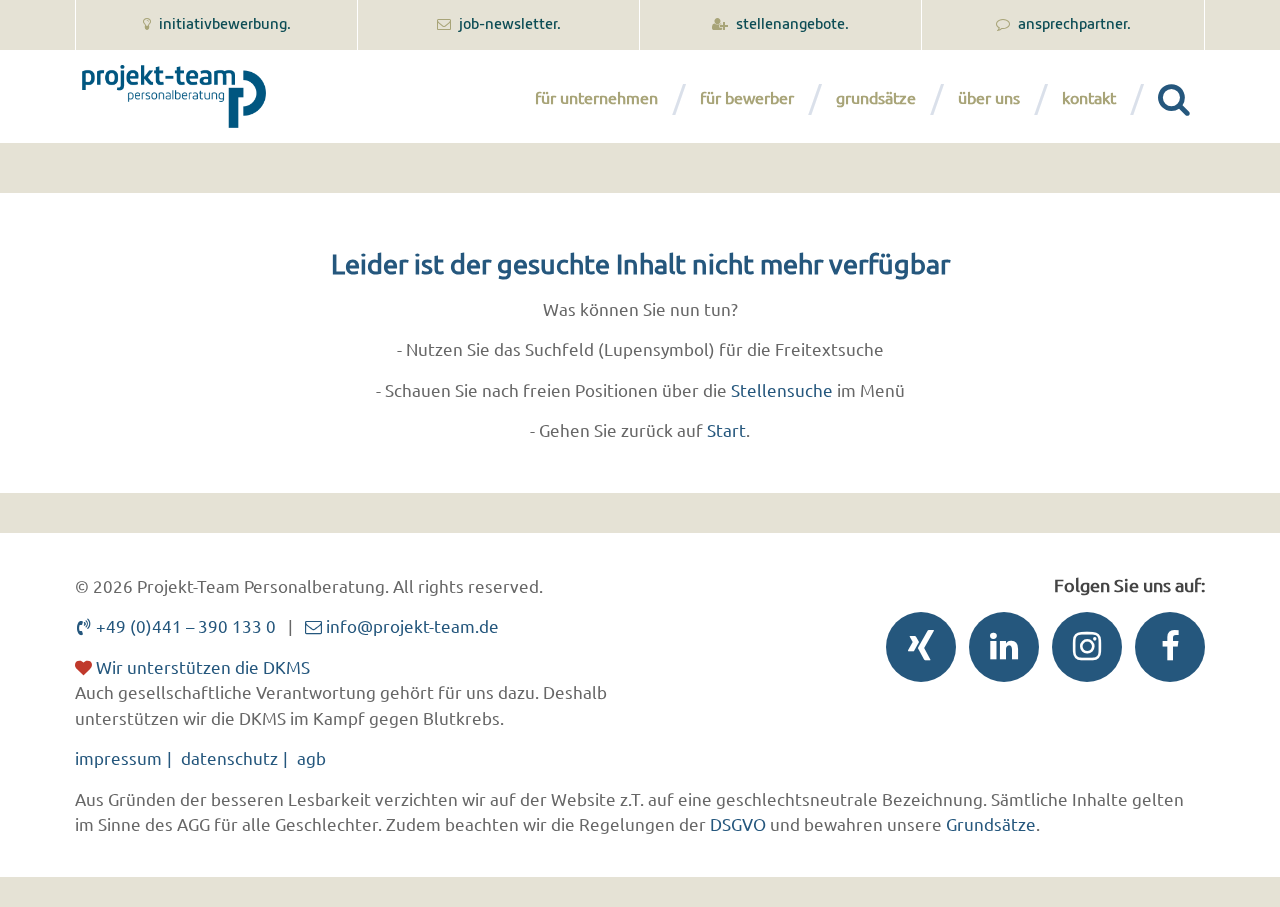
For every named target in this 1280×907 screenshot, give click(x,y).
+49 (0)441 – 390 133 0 (184, 625)
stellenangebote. (791, 25)
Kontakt (1089, 97)
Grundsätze (876, 97)
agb (311, 757)
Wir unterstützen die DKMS (201, 666)
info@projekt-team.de (410, 625)
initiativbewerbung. (223, 25)
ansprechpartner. (1073, 25)
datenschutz (229, 757)
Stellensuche (782, 389)
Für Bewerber (747, 97)
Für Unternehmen (596, 97)
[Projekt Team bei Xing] (916, 651)
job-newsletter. (508, 25)
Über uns (989, 97)
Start (726, 429)
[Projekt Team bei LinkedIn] (999, 651)
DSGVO (738, 823)
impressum (118, 757)
